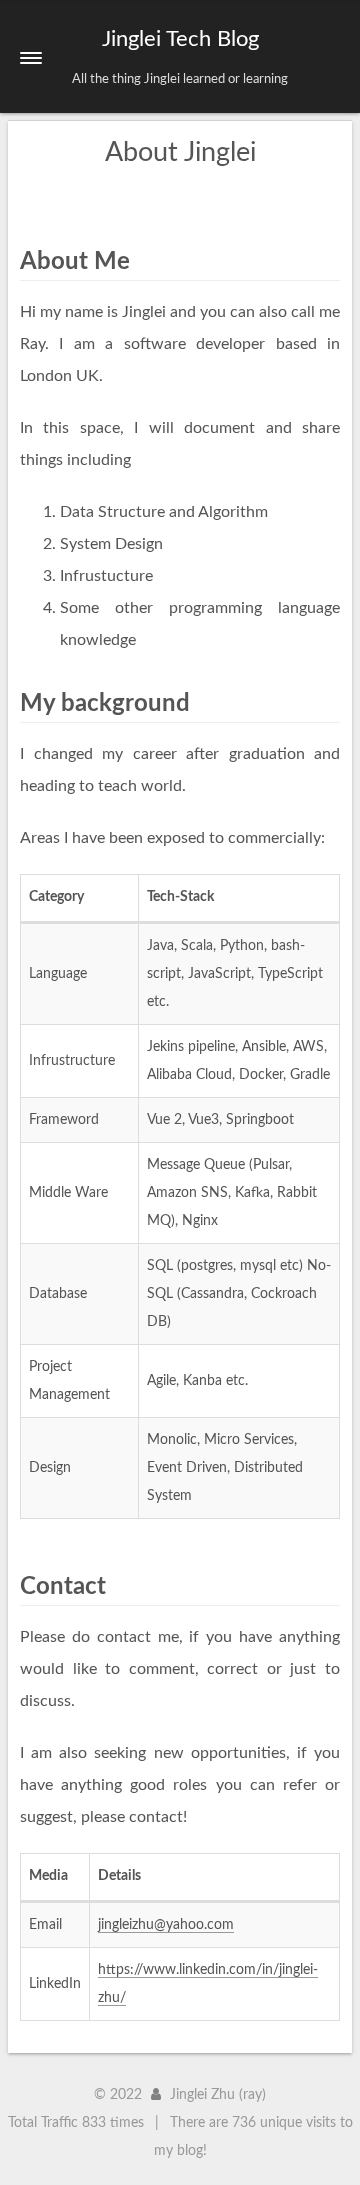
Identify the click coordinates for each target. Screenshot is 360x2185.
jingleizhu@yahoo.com (166, 1925)
